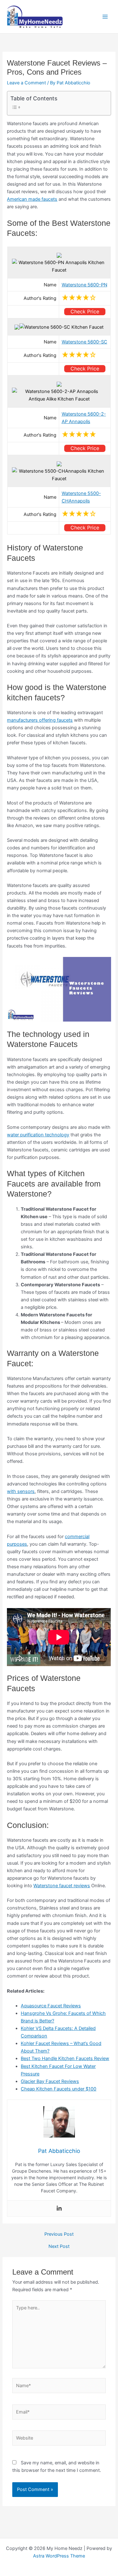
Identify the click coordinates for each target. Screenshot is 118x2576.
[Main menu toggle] (105, 17)
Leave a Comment (26, 83)
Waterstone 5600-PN (84, 285)
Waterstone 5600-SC (84, 342)
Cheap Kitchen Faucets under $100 (59, 2089)
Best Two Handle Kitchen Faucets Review (65, 2058)
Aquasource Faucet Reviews (51, 2006)
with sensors (21, 1491)
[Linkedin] (59, 2209)
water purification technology (38, 1135)
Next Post (59, 2247)
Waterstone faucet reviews (62, 1886)
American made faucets (32, 199)
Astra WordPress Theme (59, 2556)
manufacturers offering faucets (40, 720)
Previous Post (59, 2234)
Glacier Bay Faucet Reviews (50, 2081)
